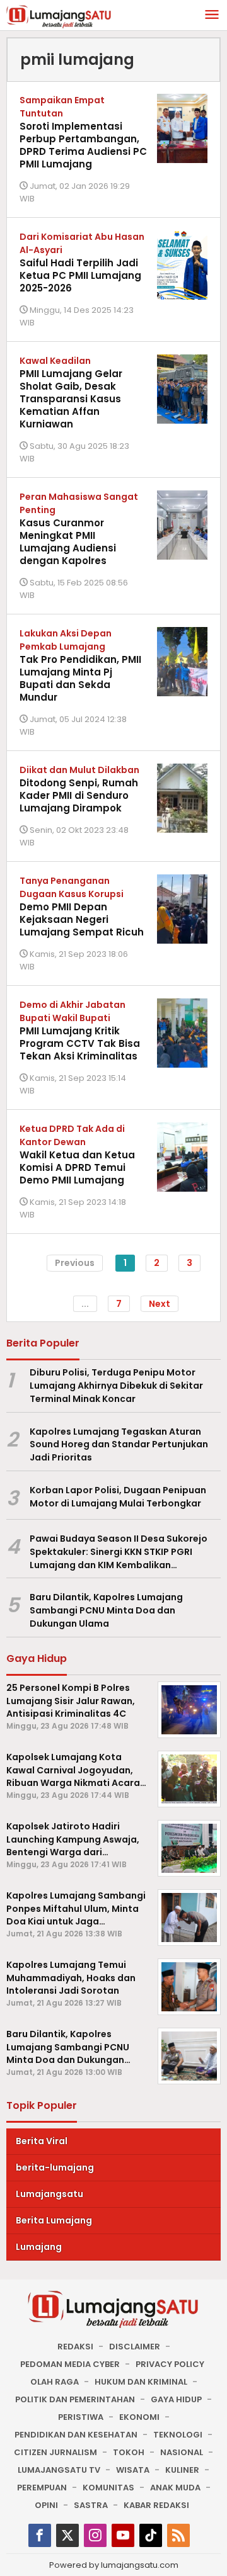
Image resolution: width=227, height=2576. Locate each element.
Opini (46, 2505)
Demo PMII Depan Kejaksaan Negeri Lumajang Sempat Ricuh (82, 919)
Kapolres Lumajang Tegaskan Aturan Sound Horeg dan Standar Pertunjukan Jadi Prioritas (119, 1445)
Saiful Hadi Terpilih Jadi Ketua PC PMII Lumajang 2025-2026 (80, 275)
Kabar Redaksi (156, 2505)
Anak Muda (175, 2488)
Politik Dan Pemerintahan (75, 2399)
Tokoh (129, 2452)
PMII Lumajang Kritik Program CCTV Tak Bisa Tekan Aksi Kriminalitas (80, 1043)
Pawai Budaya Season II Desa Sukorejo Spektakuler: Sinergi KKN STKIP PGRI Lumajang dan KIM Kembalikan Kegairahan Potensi (119, 1552)
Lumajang (39, 2247)
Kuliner (182, 2470)
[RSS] (178, 2535)
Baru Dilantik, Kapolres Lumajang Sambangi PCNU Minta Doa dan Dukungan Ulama (106, 1610)
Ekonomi (139, 2417)
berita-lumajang (55, 2167)
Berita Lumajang (54, 2220)
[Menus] (212, 15)
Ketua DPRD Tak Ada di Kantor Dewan (72, 1135)
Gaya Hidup (176, 2399)
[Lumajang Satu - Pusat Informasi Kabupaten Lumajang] (59, 16)
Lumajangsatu (49, 2194)
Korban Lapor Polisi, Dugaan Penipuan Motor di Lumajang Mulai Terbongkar (118, 1497)
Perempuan (42, 2488)
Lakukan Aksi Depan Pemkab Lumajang (66, 640)
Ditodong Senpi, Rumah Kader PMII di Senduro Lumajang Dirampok (79, 795)
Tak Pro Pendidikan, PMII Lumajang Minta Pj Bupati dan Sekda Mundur (80, 678)
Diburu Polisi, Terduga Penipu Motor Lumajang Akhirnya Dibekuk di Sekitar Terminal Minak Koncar (116, 1386)
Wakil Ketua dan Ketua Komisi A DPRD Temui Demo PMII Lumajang (77, 1167)
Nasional (182, 2452)
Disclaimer (135, 2347)
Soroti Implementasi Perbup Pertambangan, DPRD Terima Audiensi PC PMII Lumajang (83, 145)
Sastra (91, 2505)
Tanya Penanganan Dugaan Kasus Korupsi (72, 887)
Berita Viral (42, 2141)
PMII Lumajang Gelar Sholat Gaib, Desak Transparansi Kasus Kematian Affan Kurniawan (71, 399)
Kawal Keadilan (55, 361)
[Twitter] (67, 2535)
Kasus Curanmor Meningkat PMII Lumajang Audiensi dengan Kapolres (68, 542)
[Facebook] (40, 2535)
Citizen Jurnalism (55, 2452)
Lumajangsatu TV (59, 2470)
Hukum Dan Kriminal (141, 2382)
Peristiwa (81, 2417)
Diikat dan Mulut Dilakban (79, 770)
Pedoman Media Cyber (70, 2364)
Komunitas (108, 2488)
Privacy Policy (170, 2364)
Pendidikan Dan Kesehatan (76, 2435)
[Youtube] (123, 2535)
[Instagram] (95, 2535)
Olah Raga (55, 2382)
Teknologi (178, 2435)
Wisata (133, 2470)
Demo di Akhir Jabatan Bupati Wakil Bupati (73, 1011)
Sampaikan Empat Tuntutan (62, 107)
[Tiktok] (151, 2535)
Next (160, 1304)
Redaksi (75, 2347)
